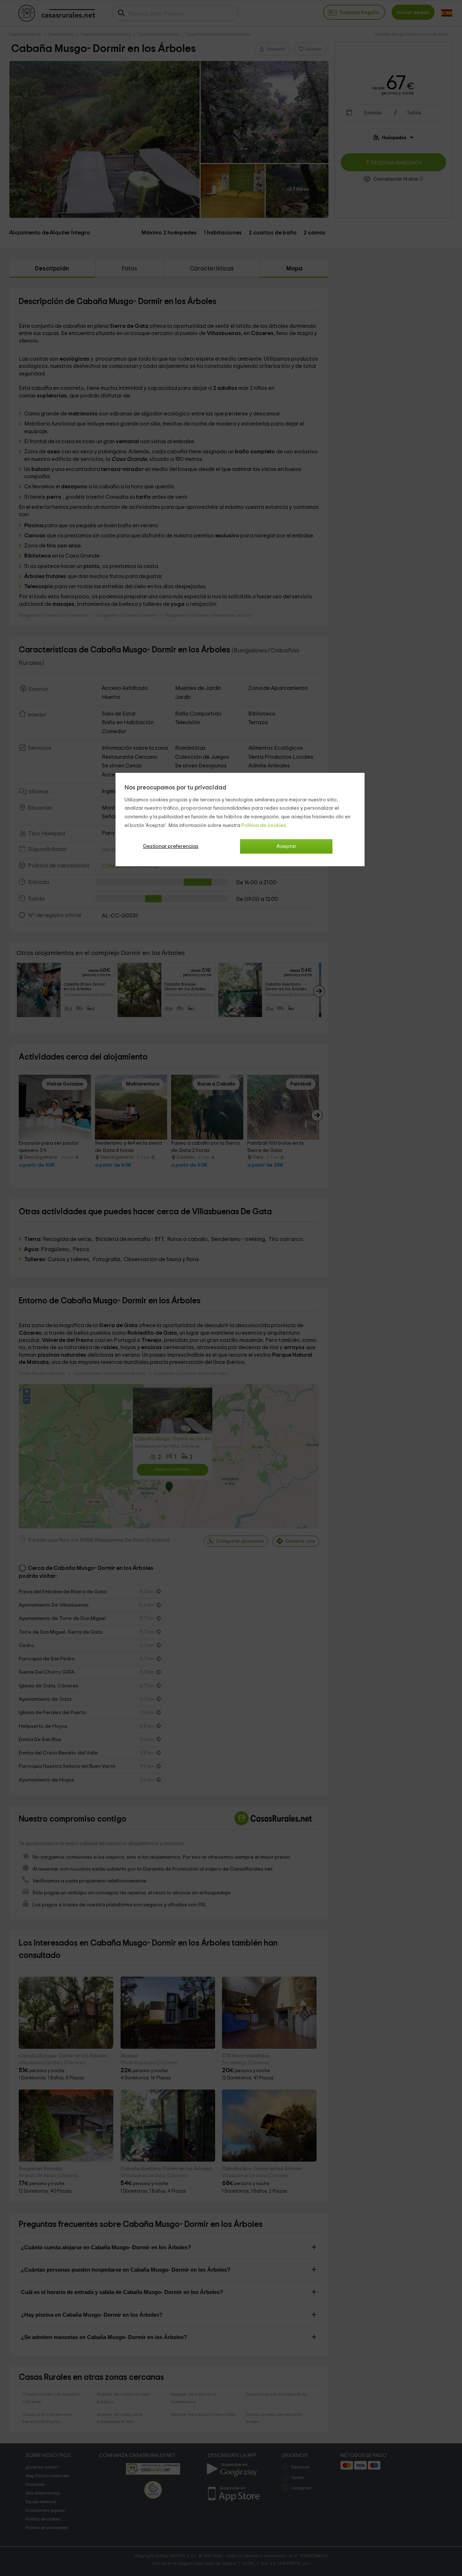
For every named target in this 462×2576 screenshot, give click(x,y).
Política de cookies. (264, 825)
